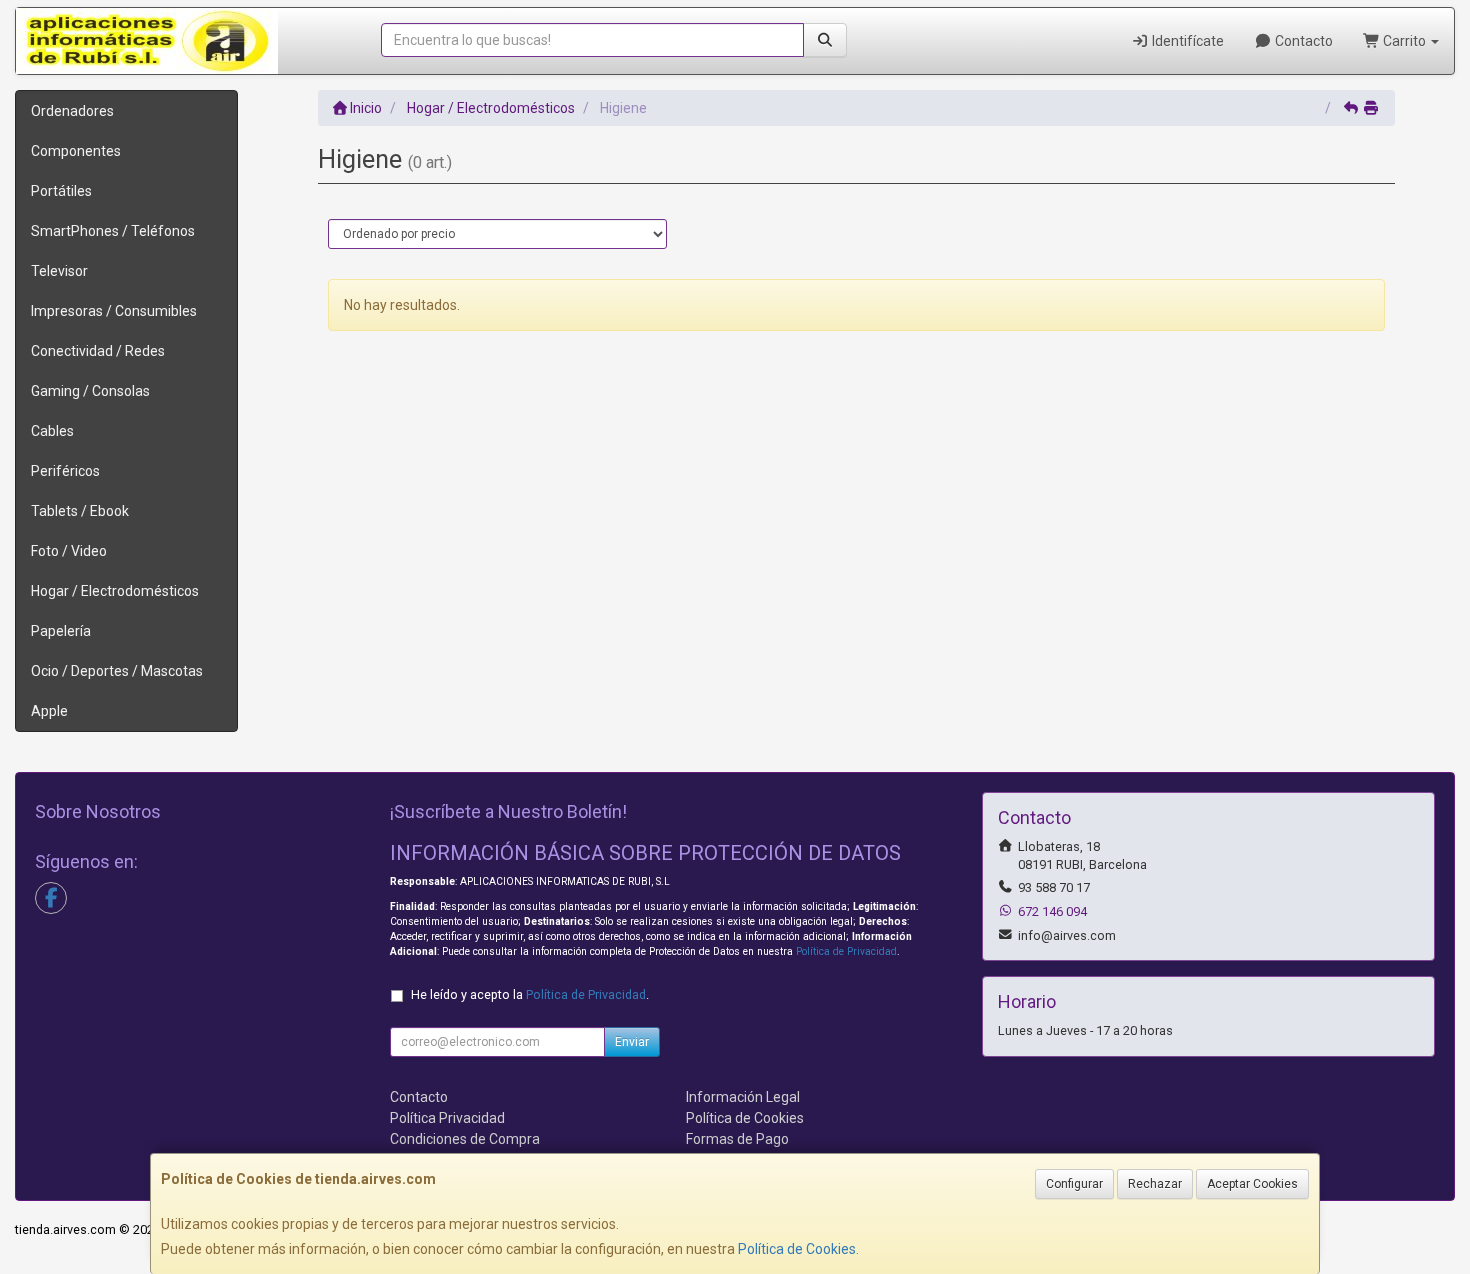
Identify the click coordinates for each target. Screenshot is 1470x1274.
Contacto (1302, 41)
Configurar (1074, 1184)
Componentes (76, 151)
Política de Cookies (797, 1249)
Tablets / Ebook (80, 511)
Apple (49, 711)
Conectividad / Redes (98, 351)
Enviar (632, 1042)
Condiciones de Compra (465, 1139)
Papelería (61, 631)
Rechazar (1155, 1184)
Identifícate (1186, 41)
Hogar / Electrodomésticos (115, 591)
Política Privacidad (447, 1118)
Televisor (59, 271)
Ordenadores (72, 111)
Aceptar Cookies (1252, 1184)
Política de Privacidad (846, 951)
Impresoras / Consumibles (114, 311)
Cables (52, 431)
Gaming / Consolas (90, 391)
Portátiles (61, 191)
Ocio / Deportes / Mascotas (117, 671)
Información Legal (743, 1097)
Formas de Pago (737, 1139)
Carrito (1404, 41)
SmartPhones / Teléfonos (113, 231)
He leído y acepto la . (530, 994)
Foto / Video (69, 551)
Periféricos (65, 471)
